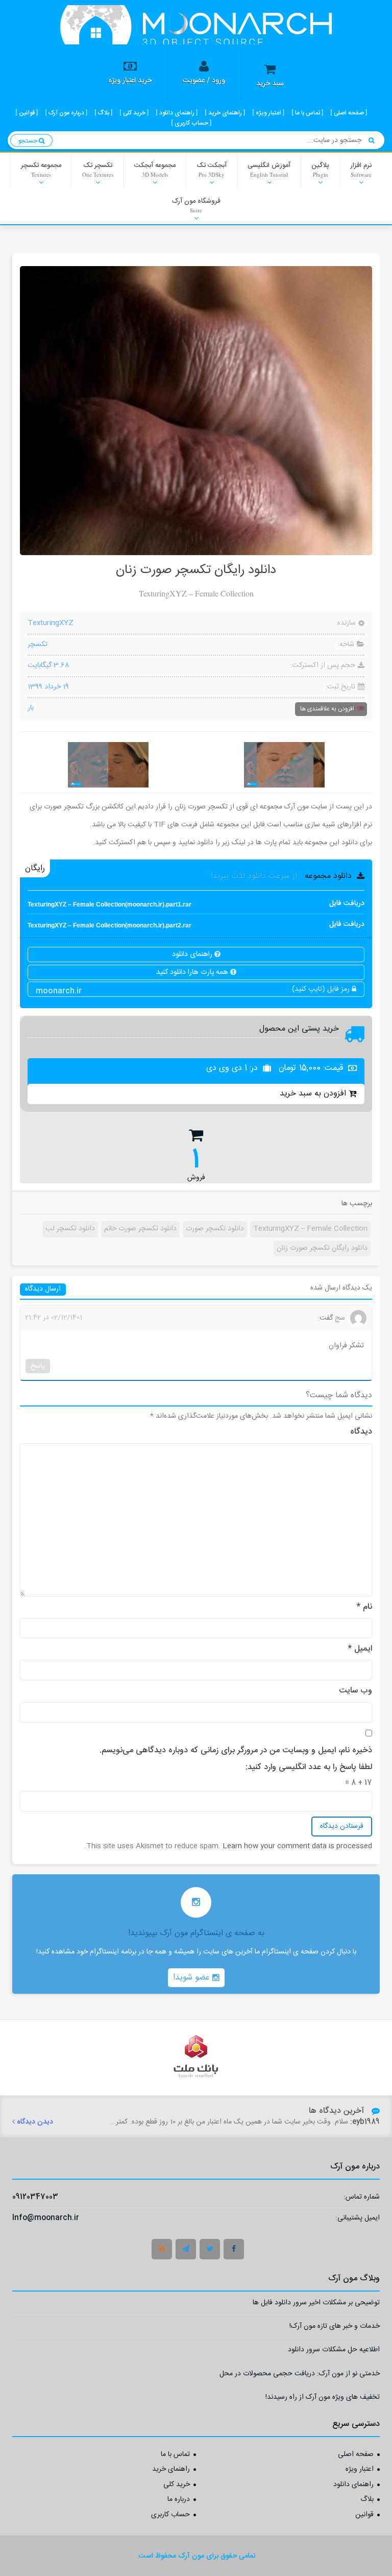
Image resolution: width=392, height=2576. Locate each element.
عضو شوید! (193, 1978)
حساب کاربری (170, 2515)
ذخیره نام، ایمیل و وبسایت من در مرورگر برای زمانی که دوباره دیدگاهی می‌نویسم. (236, 1751)
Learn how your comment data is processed (297, 1846)
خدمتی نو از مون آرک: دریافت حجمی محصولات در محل (300, 2375)
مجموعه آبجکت (155, 169)
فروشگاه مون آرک (196, 205)
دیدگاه (361, 1432)
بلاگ (367, 2500)
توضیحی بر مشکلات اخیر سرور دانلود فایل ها (316, 2304)
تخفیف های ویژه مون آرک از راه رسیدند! (323, 2399)
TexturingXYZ (51, 624)
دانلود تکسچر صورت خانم (140, 1229)
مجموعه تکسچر (41, 169)
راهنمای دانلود (193, 955)
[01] (108, 765)
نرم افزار (361, 169)
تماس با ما (175, 2455)
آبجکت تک (212, 169)
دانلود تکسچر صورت (215, 1229)
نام (364, 1607)
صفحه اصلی (356, 2455)
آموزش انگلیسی (269, 169)
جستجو (29, 140)
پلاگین (320, 169)
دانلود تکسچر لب (70, 1229)
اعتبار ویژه (360, 2470)
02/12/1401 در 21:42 (54, 1318)
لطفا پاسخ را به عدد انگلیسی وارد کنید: (309, 1768)
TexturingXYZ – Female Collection (310, 1229)
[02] (284, 765)
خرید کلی (177, 2485)
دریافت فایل (196, 904)
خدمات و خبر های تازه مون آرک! (335, 2328)
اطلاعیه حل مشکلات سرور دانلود (334, 2351)
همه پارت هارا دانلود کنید (193, 972)
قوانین (364, 2515)
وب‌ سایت (356, 1691)
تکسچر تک (98, 169)
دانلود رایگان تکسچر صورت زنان (322, 1248)
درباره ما (179, 2500)
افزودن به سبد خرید (313, 1094)
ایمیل (360, 1649)
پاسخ (38, 1366)
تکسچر (38, 645)
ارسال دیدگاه (43, 1289)
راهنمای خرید (171, 2470)
